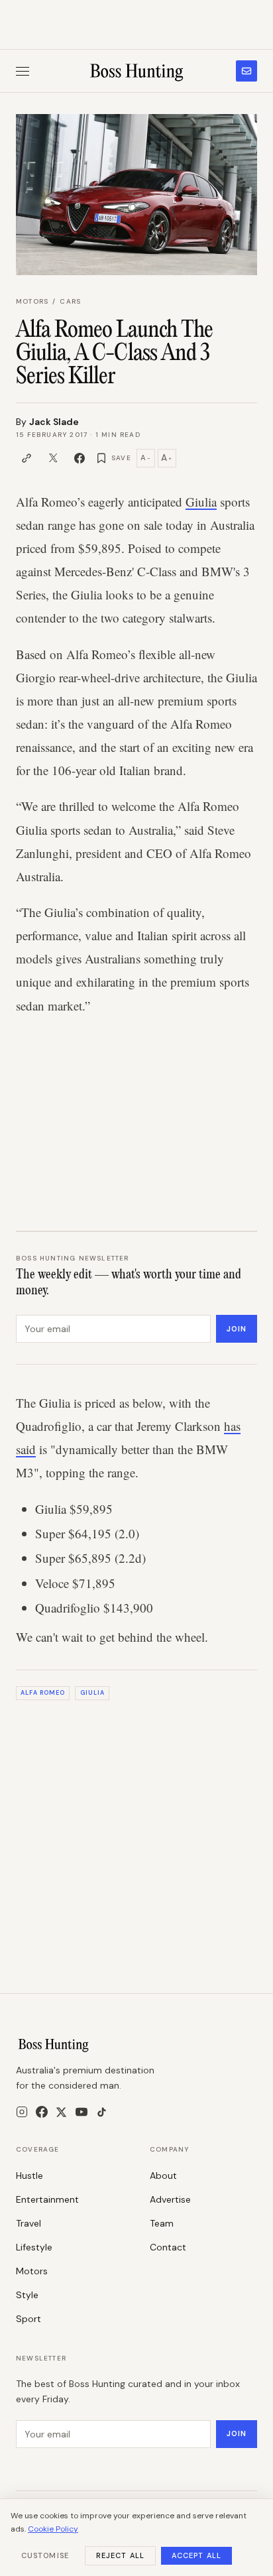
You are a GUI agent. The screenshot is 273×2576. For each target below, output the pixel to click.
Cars (70, 301)
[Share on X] (53, 458)
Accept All (196, 2555)
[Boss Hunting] (137, 71)
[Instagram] (22, 2112)
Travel (28, 2223)
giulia (92, 1693)
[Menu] (23, 71)
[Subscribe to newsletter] (246, 71)
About (163, 2176)
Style (27, 2295)
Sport (28, 2319)
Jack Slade (54, 422)
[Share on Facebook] (80, 458)
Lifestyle (34, 2247)
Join (237, 1329)
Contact (168, 2247)
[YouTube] (82, 2112)
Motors (32, 301)
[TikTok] (102, 2112)
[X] (61, 2112)
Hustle (29, 2176)
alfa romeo (43, 1693)
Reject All (120, 2555)
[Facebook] (42, 2112)
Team (162, 2223)
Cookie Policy (53, 2529)
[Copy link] (27, 458)
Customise (45, 2555)
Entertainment (47, 2199)
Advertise (170, 2199)
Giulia (201, 502)
